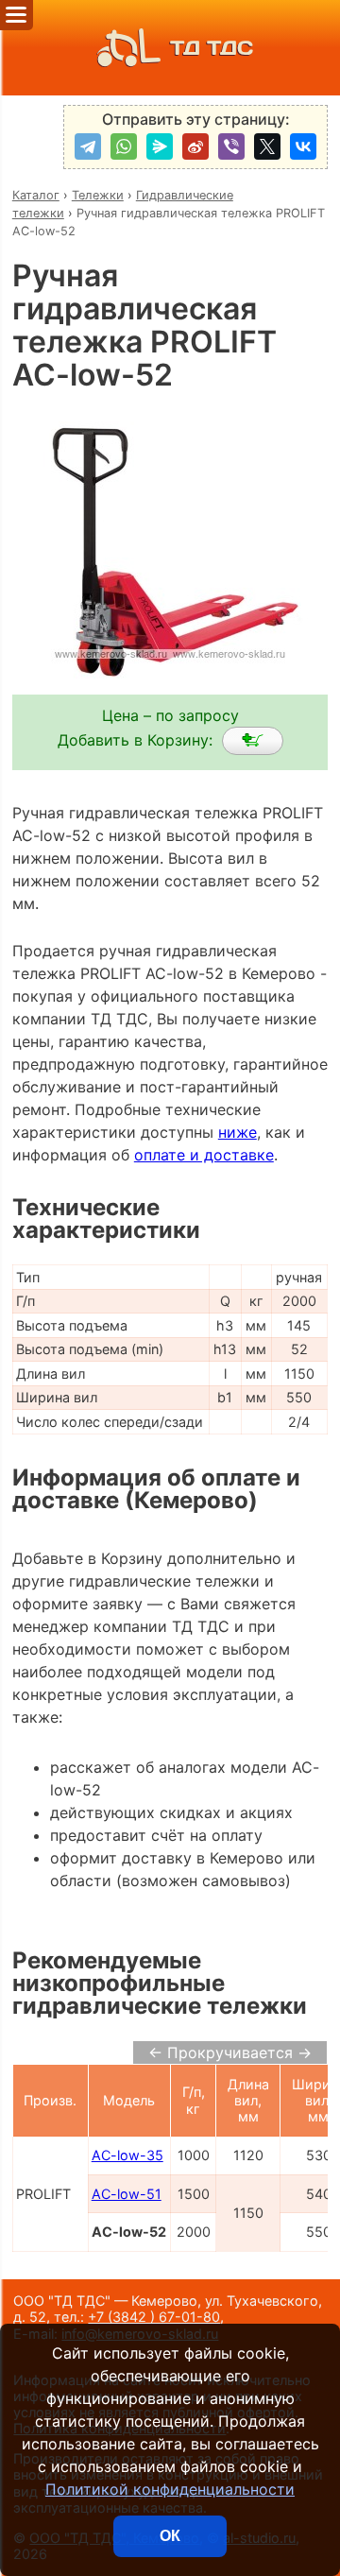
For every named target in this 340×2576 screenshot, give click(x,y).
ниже (238, 1132)
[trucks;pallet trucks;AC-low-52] (253, 741)
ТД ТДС (212, 48)
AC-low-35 (127, 2155)
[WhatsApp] (124, 146)
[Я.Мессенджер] (160, 146)
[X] (267, 146)
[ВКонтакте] (303, 146)
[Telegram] (88, 146)
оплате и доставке (204, 1155)
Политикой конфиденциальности (170, 2489)
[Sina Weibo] (195, 146)
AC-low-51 (127, 2194)
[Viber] (231, 146)
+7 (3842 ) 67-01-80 (154, 2317)
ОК (170, 2536)
